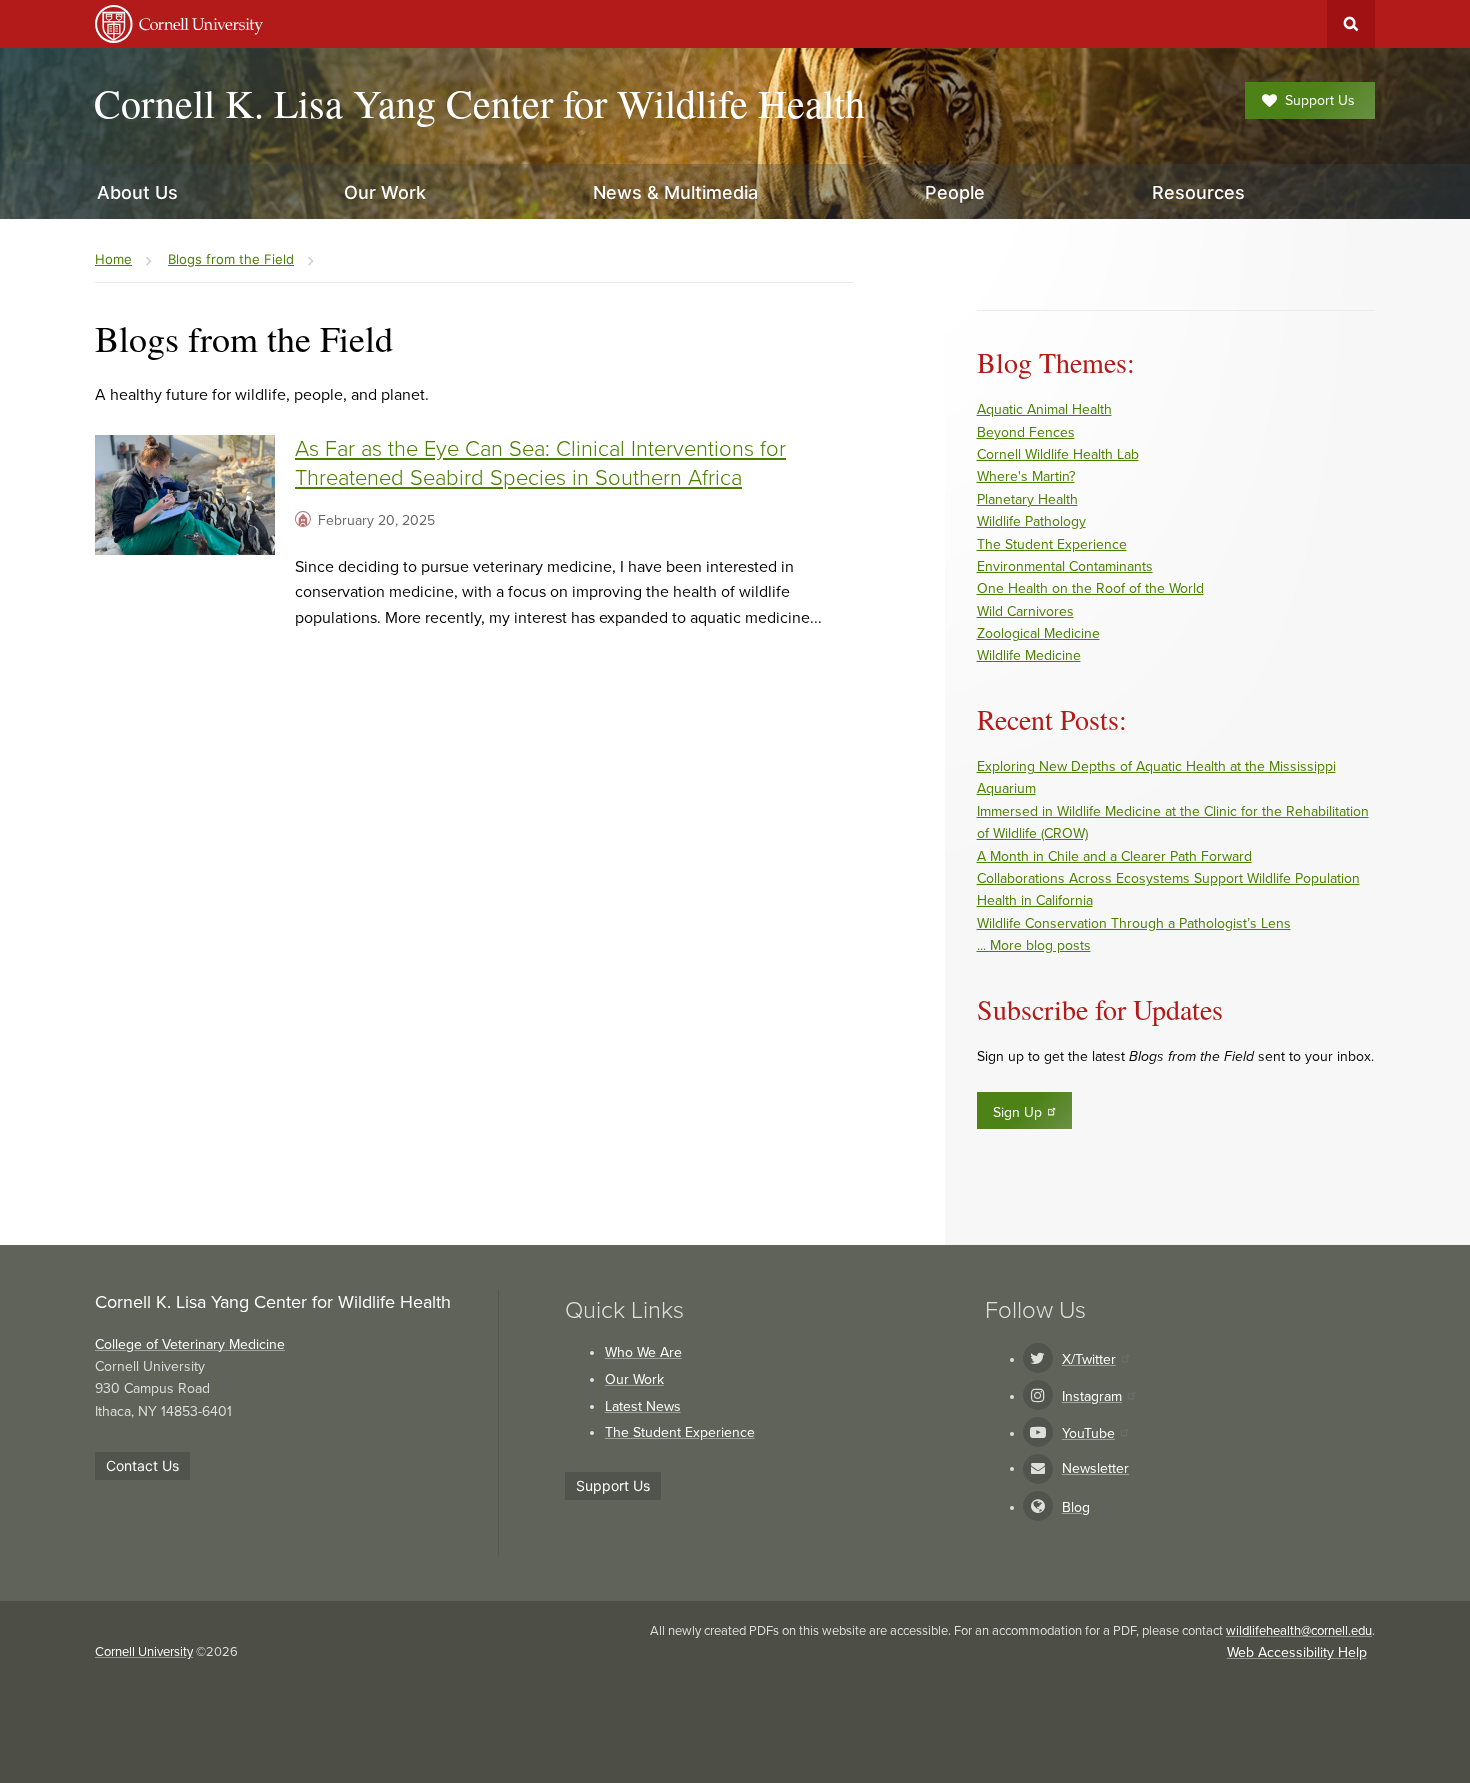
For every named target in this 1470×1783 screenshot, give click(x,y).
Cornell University (144, 1652)
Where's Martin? (1026, 476)
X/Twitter (1089, 1359)
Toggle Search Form (1351, 24)
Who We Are (643, 1352)
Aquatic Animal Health (1044, 409)
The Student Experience (1052, 544)
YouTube (1088, 1433)
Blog (1076, 1507)
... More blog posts (1034, 945)
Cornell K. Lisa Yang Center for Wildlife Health (479, 102)
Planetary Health (1027, 499)
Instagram (1092, 1396)
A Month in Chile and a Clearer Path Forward (1114, 856)
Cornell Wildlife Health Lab (1058, 454)
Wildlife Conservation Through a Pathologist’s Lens (1134, 923)
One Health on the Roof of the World (1090, 588)
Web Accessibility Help (1297, 1652)
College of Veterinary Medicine (190, 1344)
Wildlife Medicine (1029, 655)
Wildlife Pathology (1031, 521)
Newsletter (1095, 1468)
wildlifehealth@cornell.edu (1299, 1631)
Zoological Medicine (1038, 633)
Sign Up (1017, 1112)
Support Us (1320, 100)
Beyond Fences (1026, 432)
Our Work (634, 1379)
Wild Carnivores (1025, 611)
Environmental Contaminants (1065, 566)
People (955, 192)
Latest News (643, 1406)
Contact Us (142, 1465)
